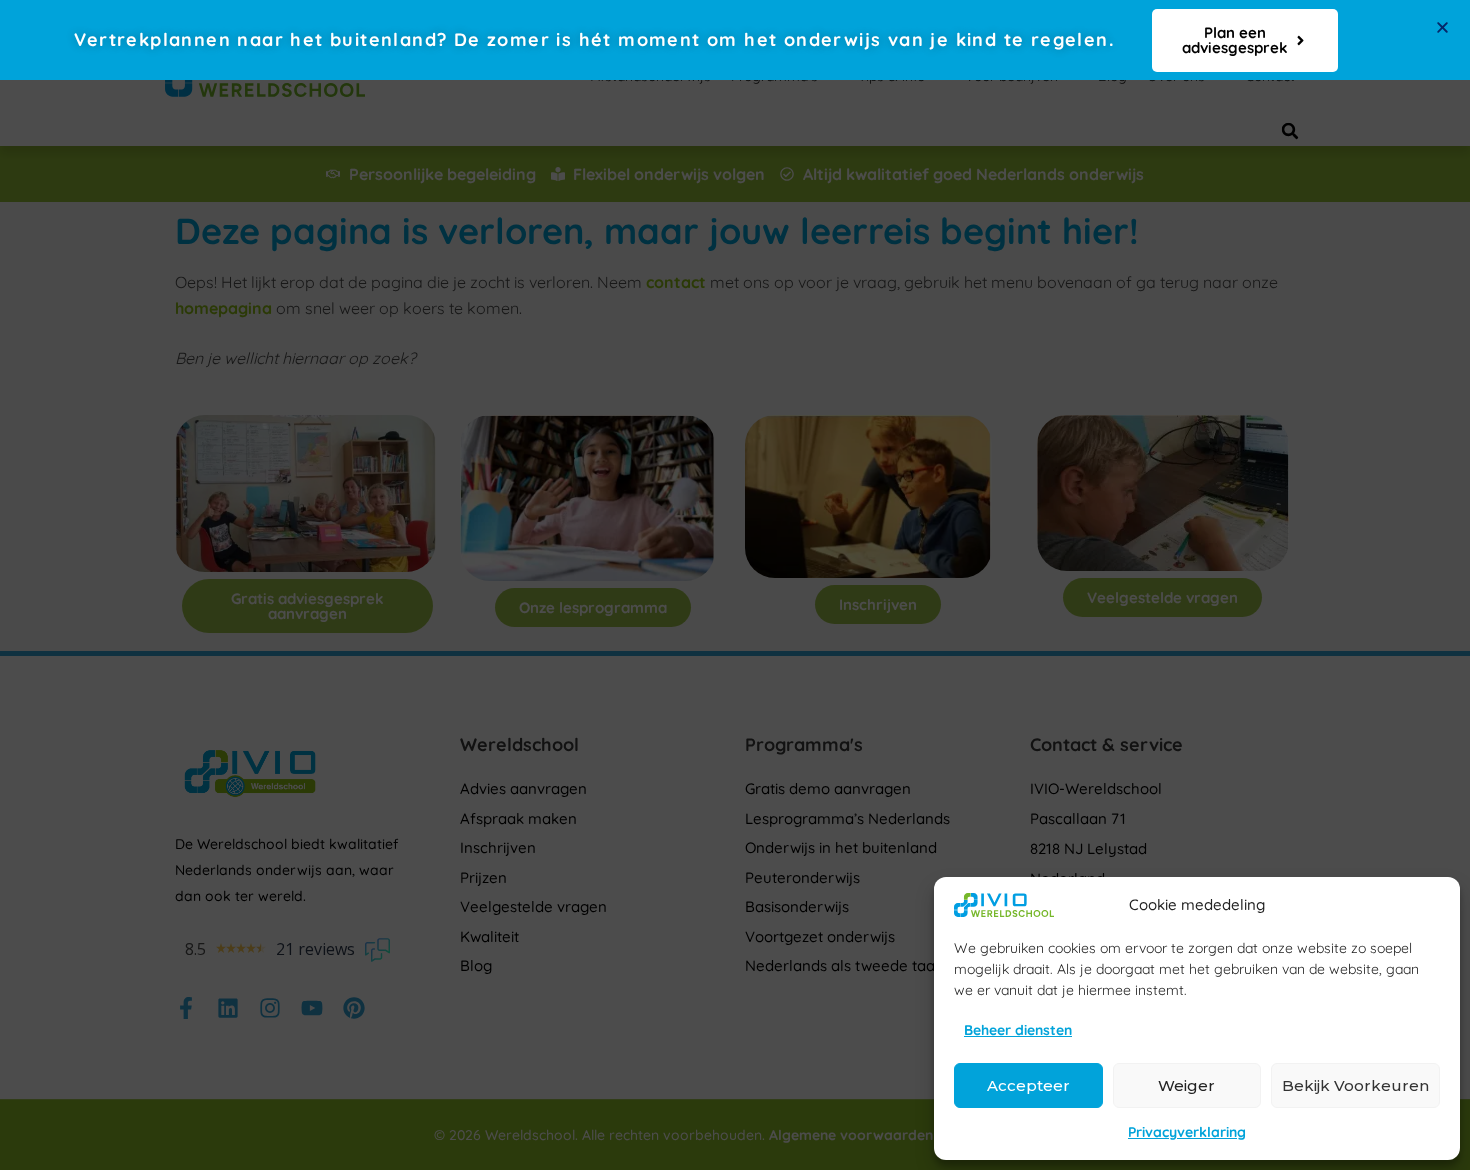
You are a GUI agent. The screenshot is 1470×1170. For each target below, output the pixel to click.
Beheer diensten (1018, 1030)
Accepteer (1028, 1085)
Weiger (1186, 1085)
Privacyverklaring (1187, 1132)
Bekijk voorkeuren (1355, 1085)
